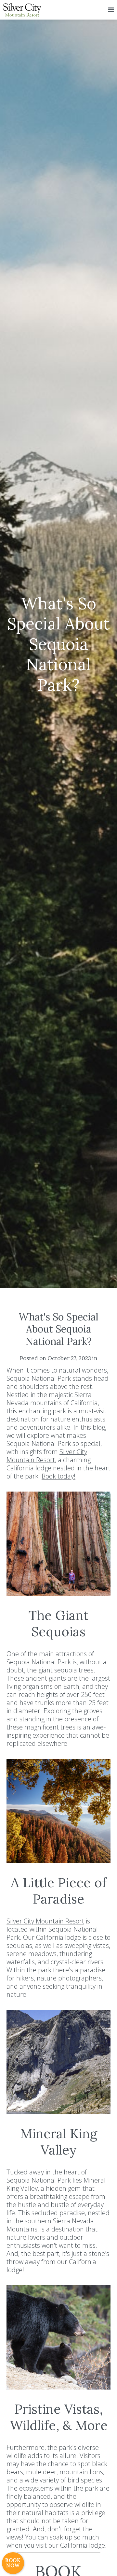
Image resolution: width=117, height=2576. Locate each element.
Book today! (58, 1476)
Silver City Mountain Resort (47, 1456)
